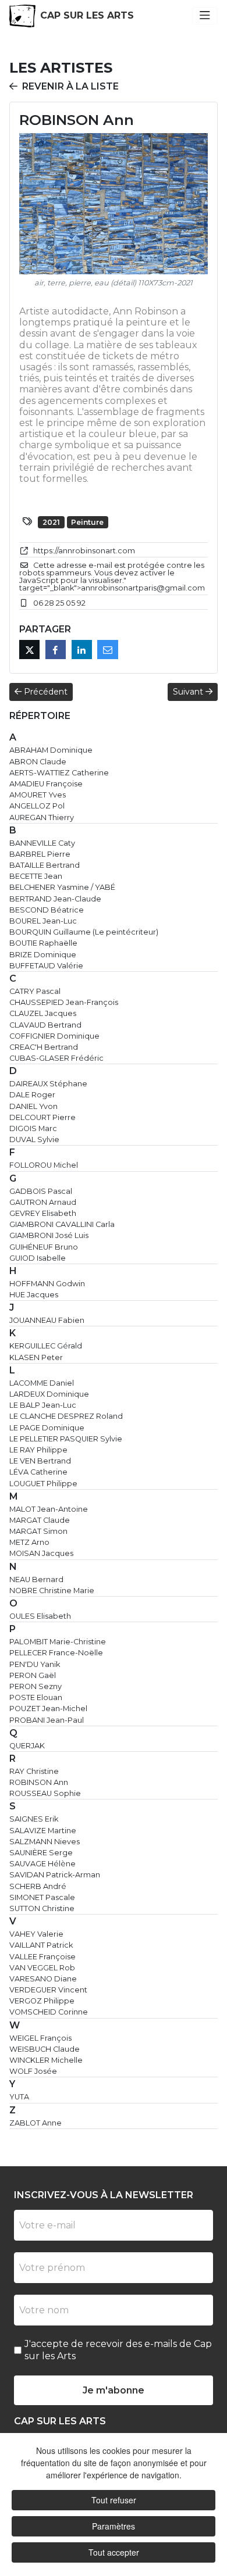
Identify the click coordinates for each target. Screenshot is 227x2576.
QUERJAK (27, 1746)
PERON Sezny (36, 1686)
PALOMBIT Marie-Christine (58, 1642)
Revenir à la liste (70, 86)
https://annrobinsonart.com (84, 551)
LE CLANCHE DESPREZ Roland (66, 1416)
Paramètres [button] (114, 2526)
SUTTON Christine (42, 1908)
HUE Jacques (34, 1295)
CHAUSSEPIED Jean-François (64, 1002)
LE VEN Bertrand (40, 1461)
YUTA (19, 2097)
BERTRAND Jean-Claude (55, 899)
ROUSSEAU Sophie (45, 1793)
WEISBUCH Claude (45, 2049)
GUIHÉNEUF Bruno (44, 1247)
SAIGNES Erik (34, 1819)
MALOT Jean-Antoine (49, 1509)
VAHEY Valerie (36, 1934)
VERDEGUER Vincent (48, 1990)
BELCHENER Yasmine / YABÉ (62, 887)
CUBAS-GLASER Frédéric (56, 1058)
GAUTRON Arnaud (43, 1202)
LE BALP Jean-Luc (43, 1405)
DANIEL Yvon (33, 1106)
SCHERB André (38, 1886)
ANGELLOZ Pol (37, 806)
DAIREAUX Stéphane (48, 1084)
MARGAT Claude (40, 1520)
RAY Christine (34, 1771)
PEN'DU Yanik (35, 1664)
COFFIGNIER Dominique (54, 1036)
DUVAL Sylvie (34, 1139)
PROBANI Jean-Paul (47, 1720)
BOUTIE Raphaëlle (43, 943)
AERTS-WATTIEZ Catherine (59, 773)
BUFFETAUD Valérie (46, 966)
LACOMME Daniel (42, 1383)
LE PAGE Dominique (47, 1428)
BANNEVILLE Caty (42, 843)
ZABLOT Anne (36, 2123)
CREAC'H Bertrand (44, 1047)
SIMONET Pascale (42, 1897)
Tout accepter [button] (114, 2552)
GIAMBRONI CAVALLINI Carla (62, 1224)
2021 (51, 522)
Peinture (87, 522)
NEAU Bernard (36, 1579)
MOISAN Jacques (41, 1553)
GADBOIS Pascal (41, 1191)
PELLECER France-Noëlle (56, 1653)
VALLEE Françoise (42, 1957)
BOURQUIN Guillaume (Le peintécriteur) (84, 932)
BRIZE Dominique (43, 955)
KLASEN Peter (36, 1357)
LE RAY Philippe (38, 1450)
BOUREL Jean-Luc (43, 921)
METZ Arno (29, 1542)
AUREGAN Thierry (42, 817)
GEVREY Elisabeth (43, 1213)
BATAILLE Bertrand (45, 865)
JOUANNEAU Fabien (47, 1320)
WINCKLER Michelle (46, 2060)
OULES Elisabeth (40, 1616)
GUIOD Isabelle (38, 1258)
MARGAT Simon (38, 1531)
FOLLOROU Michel (44, 1165)
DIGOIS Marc (33, 1128)
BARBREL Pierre (40, 854)
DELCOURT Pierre (42, 1117)
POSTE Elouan (36, 1697)
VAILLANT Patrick (41, 1945)
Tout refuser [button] (114, 2500)
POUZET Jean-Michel (48, 1709)
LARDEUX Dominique (49, 1394)
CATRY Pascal (35, 991)
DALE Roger (32, 1095)
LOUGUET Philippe (43, 1484)
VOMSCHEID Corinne (49, 2012)
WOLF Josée (33, 2071)
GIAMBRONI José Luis (49, 1235)
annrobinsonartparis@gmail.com (143, 588)
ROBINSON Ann (39, 1782)
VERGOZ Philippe (42, 2001)
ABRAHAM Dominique (51, 750)
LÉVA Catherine (38, 1472)
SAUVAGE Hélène (42, 1864)
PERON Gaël (33, 1675)
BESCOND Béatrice (47, 910)
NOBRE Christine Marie (52, 1591)
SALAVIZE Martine (43, 1831)
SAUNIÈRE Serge (41, 1853)
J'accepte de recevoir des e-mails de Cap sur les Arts (118, 2350)
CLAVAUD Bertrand (45, 1025)
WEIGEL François (40, 2038)
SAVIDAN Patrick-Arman (55, 1875)
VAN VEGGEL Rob (42, 1968)
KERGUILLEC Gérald (46, 1346)
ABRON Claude (38, 762)
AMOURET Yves (38, 795)
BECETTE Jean (36, 876)
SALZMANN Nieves (45, 1842)
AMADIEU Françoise (46, 784)
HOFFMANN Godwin (47, 1284)
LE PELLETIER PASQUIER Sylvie (66, 1439)
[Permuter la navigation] (205, 16)
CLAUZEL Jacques (43, 1013)
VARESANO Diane (43, 1979)
